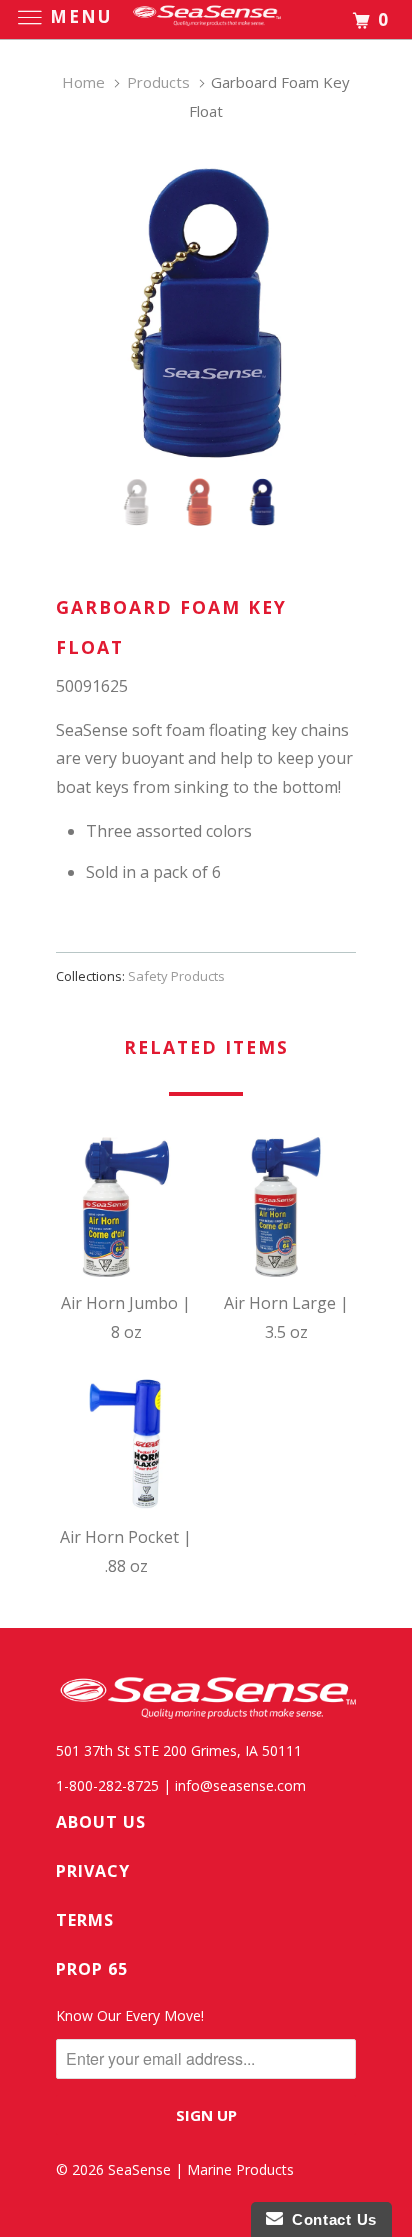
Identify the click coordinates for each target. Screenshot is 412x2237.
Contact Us (330, 2219)
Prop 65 (92, 1969)
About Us (101, 1822)
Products (158, 82)
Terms (85, 1920)
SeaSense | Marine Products (201, 2169)
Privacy (93, 1871)
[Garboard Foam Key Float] (206, 313)
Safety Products (176, 976)
